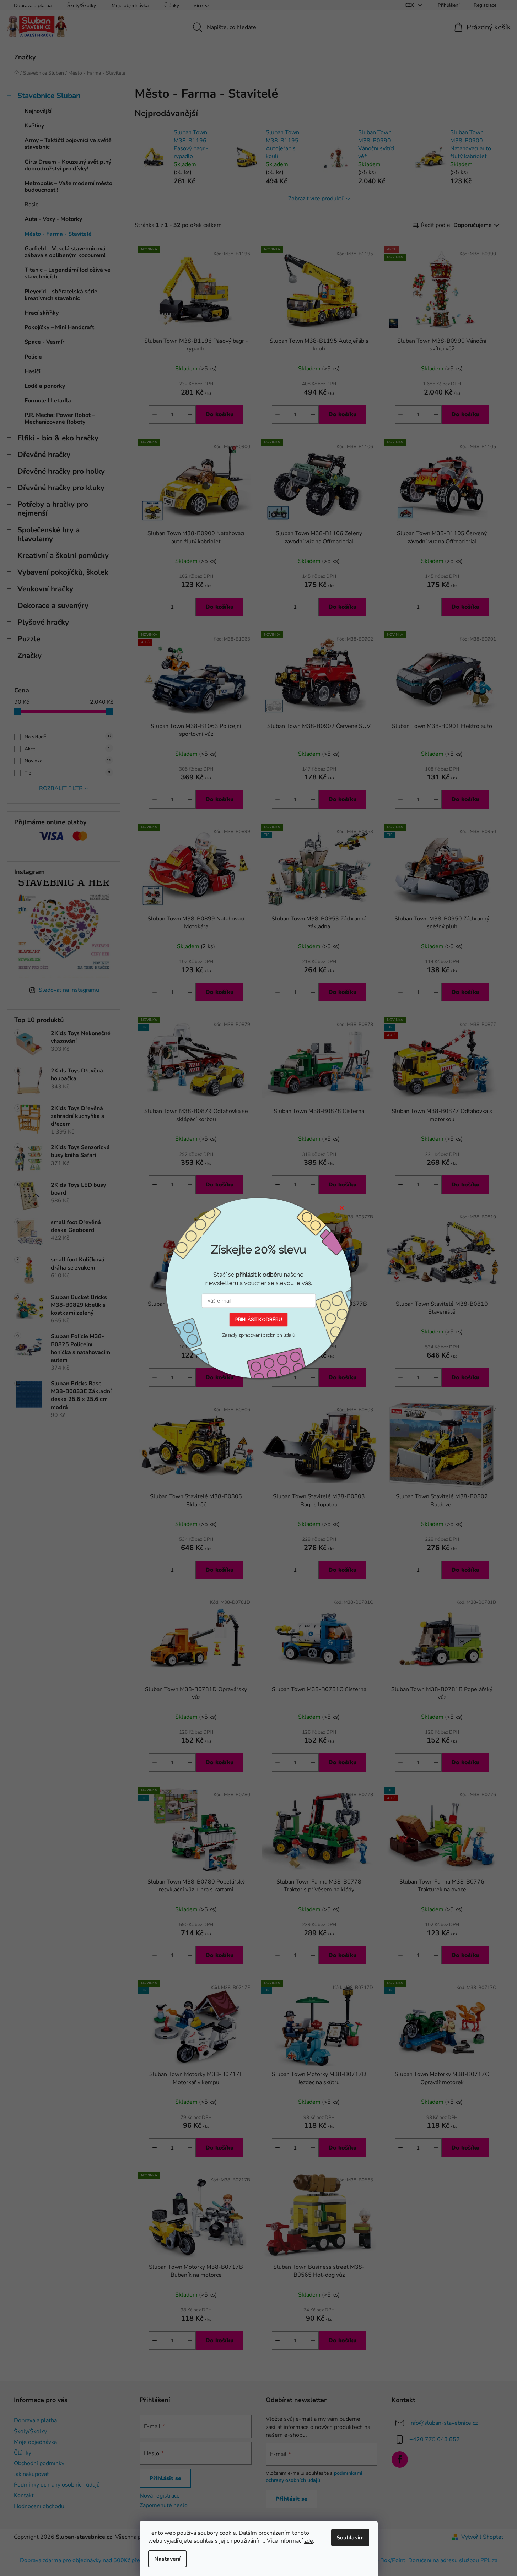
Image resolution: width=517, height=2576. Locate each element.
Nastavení (167, 2559)
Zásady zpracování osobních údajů (258, 1335)
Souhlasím (350, 2538)
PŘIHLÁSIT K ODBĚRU (259, 1319)
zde (309, 2541)
